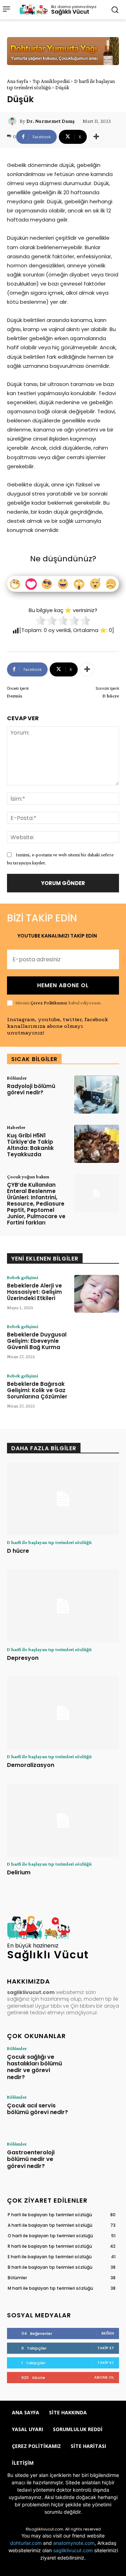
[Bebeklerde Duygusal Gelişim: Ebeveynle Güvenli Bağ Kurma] (97, 1343)
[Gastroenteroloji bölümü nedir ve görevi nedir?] (97, 2159)
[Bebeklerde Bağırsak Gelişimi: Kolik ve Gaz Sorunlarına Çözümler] (97, 1392)
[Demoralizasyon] (63, 1713)
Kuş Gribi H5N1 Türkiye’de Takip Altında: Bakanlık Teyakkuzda (30, 1145)
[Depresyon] (63, 1606)
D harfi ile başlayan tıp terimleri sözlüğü (49, 1542)
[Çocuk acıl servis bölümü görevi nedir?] (97, 2112)
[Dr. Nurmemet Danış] (13, 121)
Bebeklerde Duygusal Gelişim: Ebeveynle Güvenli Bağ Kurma (37, 1341)
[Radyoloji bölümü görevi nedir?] (97, 1094)
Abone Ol (104, 2377)
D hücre (111, 696)
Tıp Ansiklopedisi (51, 81)
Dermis (15, 696)
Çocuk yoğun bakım (28, 1177)
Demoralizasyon (31, 1765)
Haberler (16, 1127)
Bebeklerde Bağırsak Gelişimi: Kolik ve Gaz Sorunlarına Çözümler (37, 1390)
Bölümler (17, 1078)
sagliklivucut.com (73, 2550)
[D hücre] (63, 1499)
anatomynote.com (74, 2543)
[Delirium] (63, 1820)
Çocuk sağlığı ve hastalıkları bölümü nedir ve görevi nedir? (34, 2067)
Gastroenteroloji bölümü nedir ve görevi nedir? (31, 2159)
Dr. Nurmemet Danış (50, 121)
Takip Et (106, 2348)
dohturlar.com (26, 2543)
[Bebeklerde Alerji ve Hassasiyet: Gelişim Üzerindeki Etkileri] (97, 1294)
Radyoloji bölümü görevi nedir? (31, 1089)
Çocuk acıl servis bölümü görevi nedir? (37, 2109)
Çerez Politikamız (49, 1003)
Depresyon (23, 1658)
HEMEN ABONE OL (63, 985)
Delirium (19, 1872)
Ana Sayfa (17, 81)
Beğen (108, 2333)
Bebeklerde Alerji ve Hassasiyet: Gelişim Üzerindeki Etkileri (34, 1292)
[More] (96, 137)
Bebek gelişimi (23, 1277)
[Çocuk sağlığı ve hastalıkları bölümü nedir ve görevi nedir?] (97, 2064)
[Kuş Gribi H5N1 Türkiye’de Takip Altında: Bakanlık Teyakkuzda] (97, 1144)
